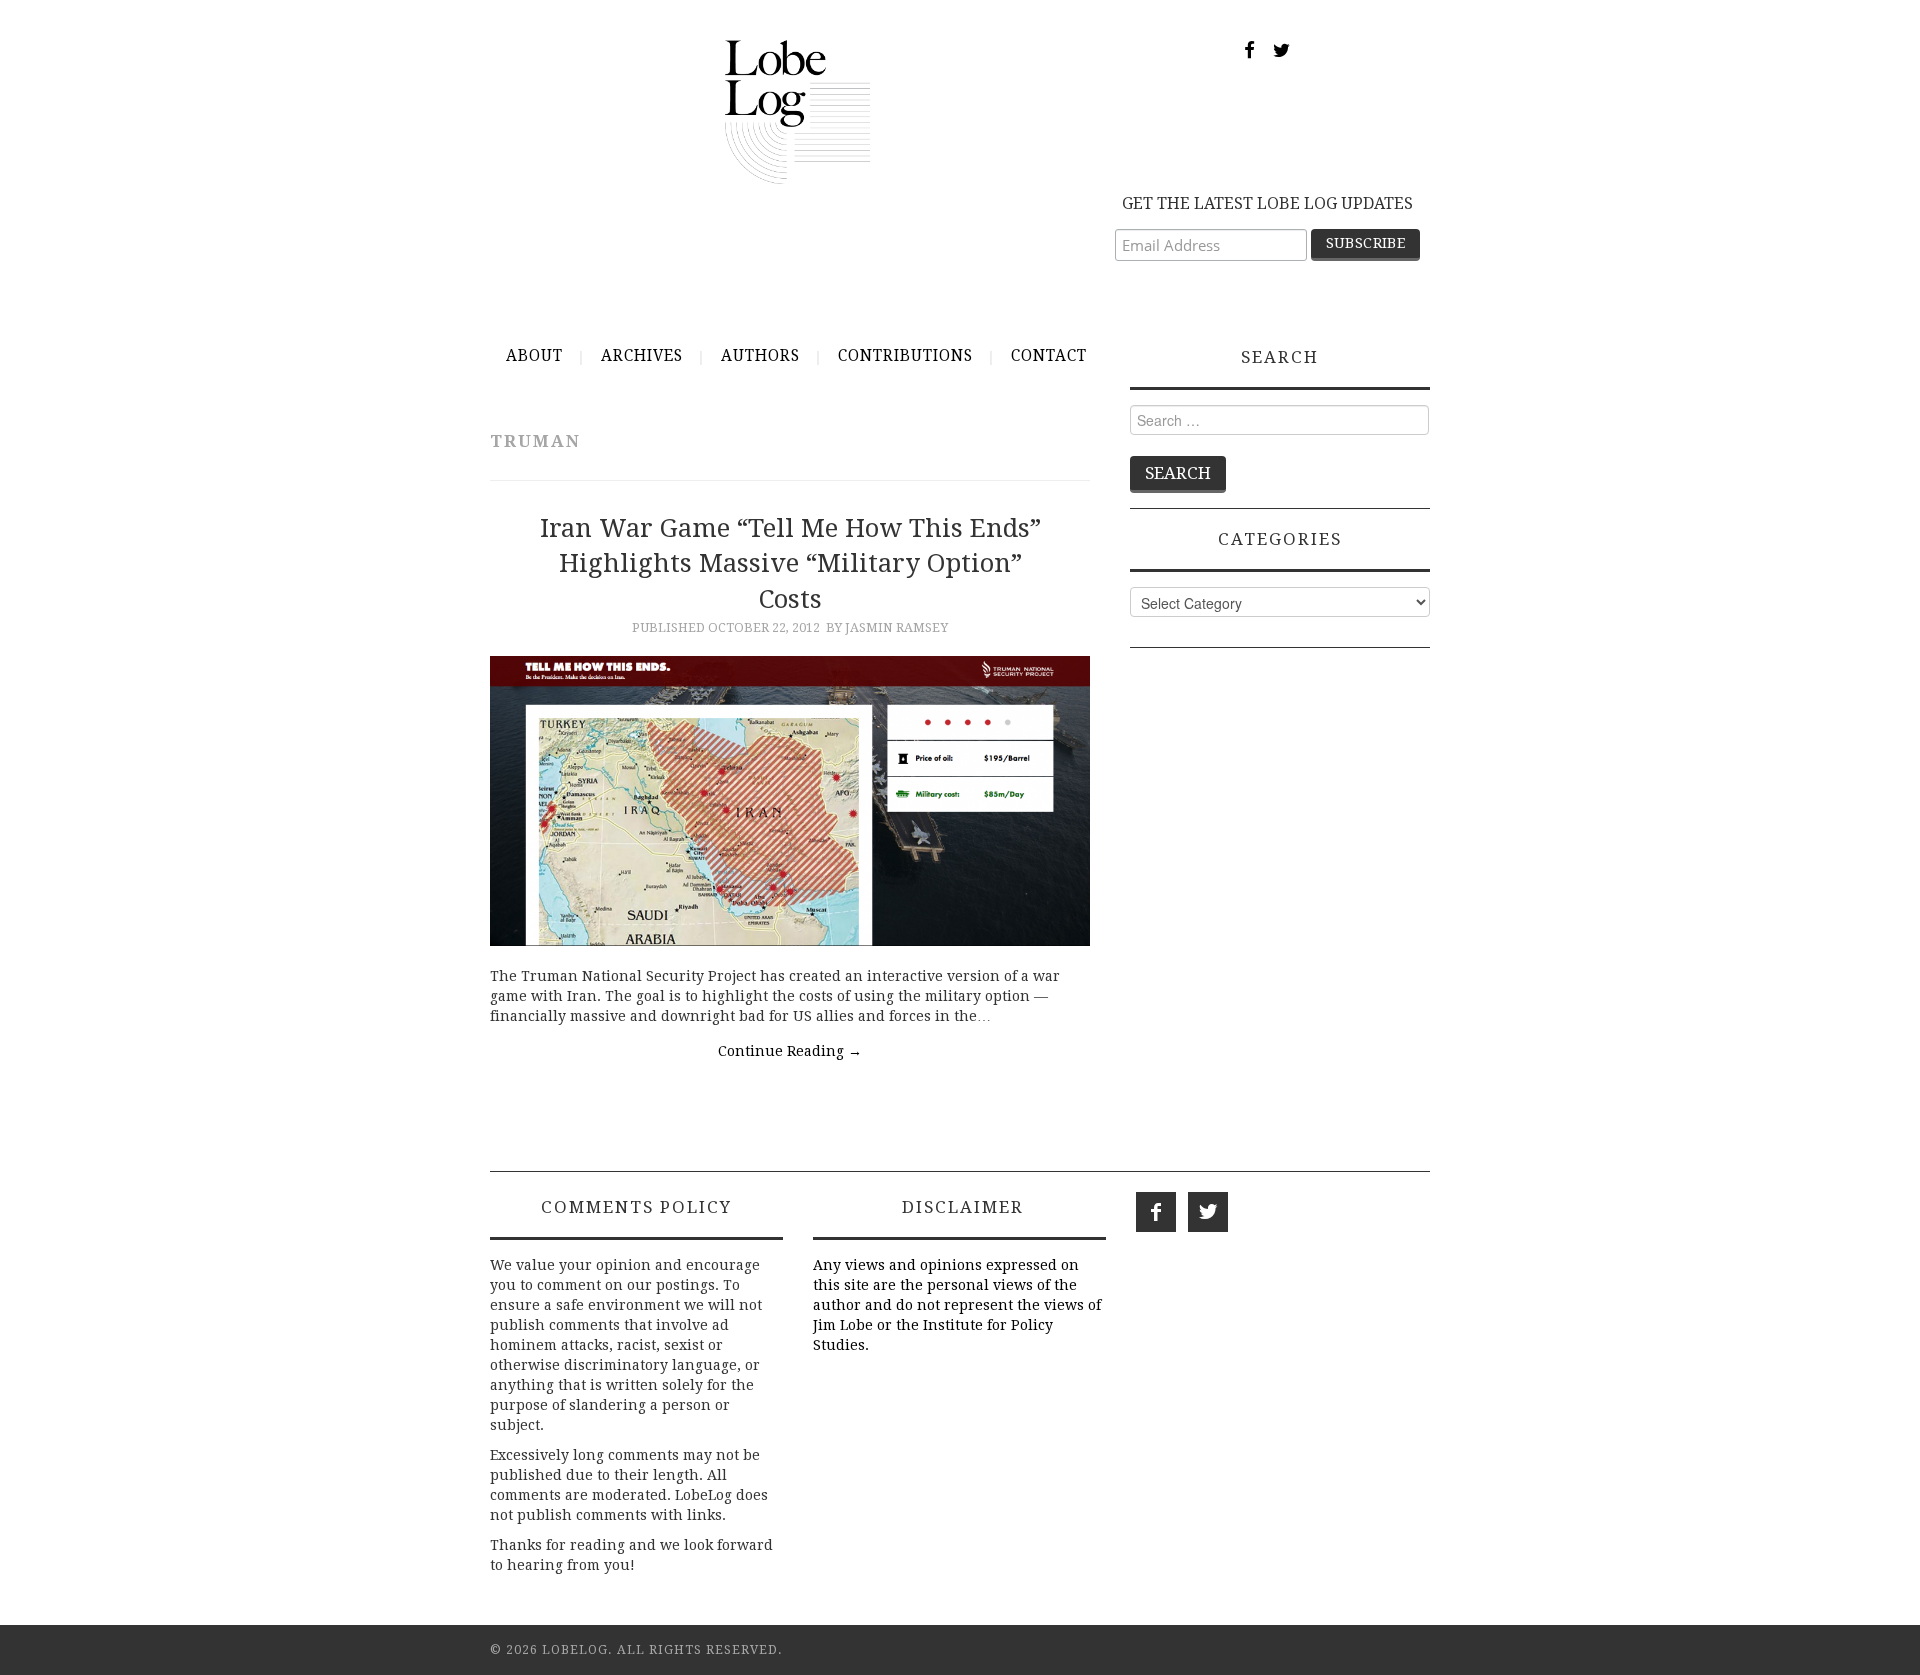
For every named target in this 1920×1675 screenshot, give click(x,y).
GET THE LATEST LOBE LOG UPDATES (1267, 203)
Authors (760, 356)
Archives (642, 356)
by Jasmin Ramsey (887, 627)
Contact (1049, 356)
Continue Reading (790, 1051)
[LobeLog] (797, 111)
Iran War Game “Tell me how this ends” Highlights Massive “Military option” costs (790, 564)
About (534, 356)
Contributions (905, 356)
